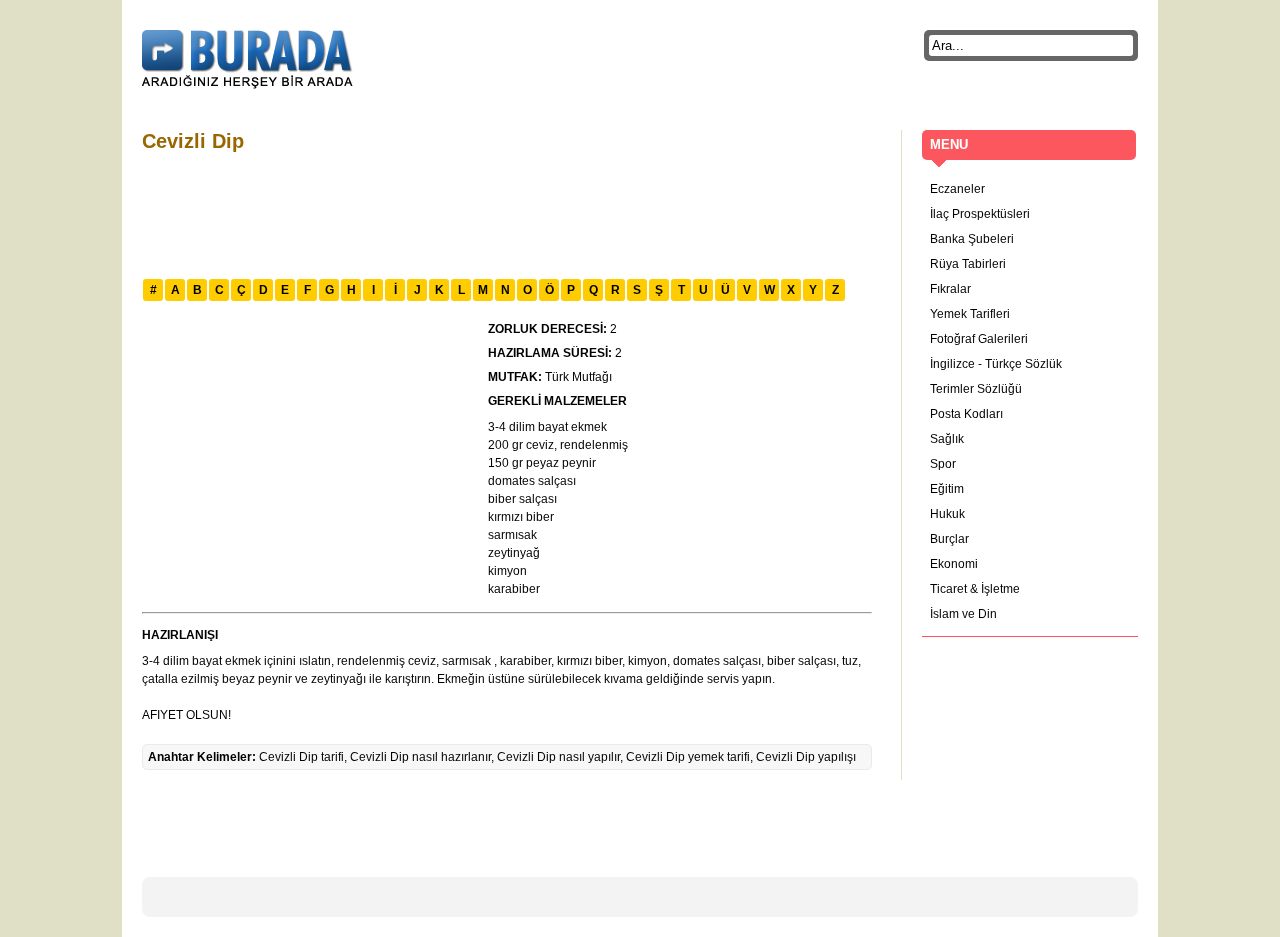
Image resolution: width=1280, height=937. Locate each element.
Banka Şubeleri (972, 239)
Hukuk (947, 514)
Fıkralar (950, 289)
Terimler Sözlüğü (976, 389)
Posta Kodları (966, 414)
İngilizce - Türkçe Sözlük (996, 364)
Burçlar (949, 539)
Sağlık (947, 439)
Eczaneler (957, 189)
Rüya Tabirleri (968, 264)
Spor (943, 464)
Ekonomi (954, 564)
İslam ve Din (963, 614)
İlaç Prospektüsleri (980, 214)
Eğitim (947, 489)
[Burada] (247, 60)
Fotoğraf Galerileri (979, 339)
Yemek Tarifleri (970, 314)
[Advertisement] (506, 213)
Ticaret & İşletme (975, 589)
